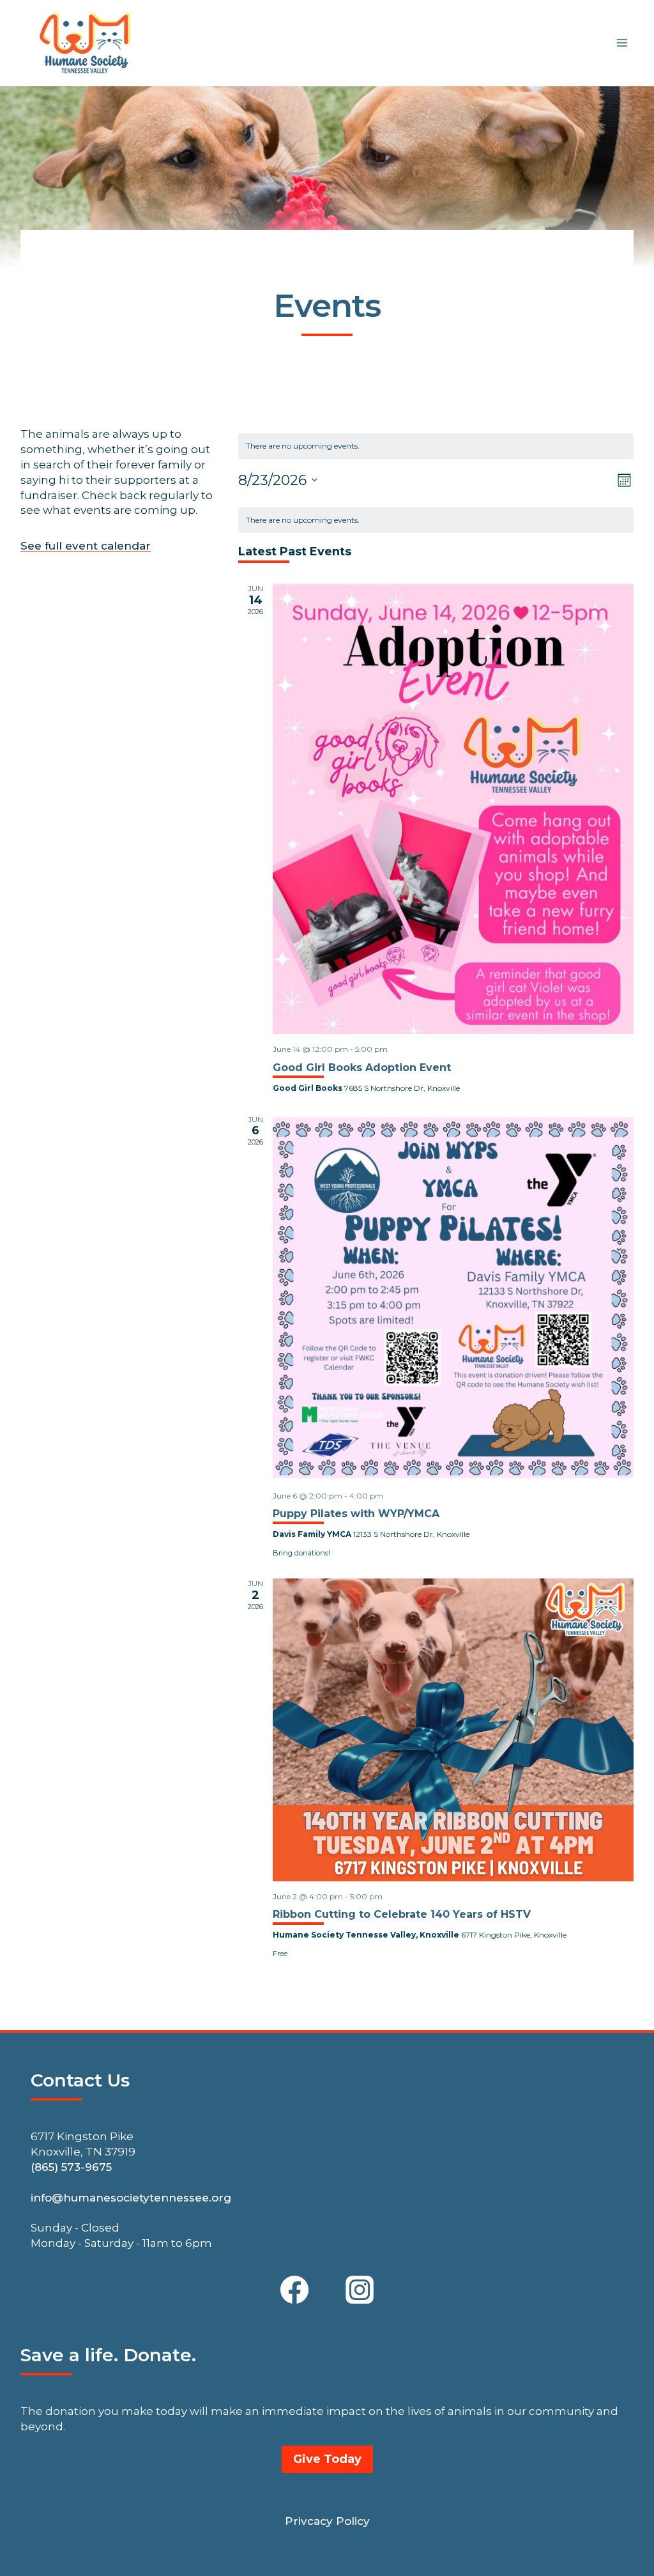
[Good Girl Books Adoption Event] (453, 809)
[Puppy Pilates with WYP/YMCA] (453, 1298)
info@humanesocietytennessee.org (131, 2198)
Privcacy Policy (327, 2521)
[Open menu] (622, 43)
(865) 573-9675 (71, 2167)
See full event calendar (86, 546)
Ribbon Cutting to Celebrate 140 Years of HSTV (402, 1914)
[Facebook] (294, 2290)
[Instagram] (360, 2290)
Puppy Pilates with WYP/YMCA (356, 1514)
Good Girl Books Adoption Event (362, 1068)
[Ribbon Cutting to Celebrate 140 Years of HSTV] (453, 1730)
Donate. (160, 2355)
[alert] (436, 521)
